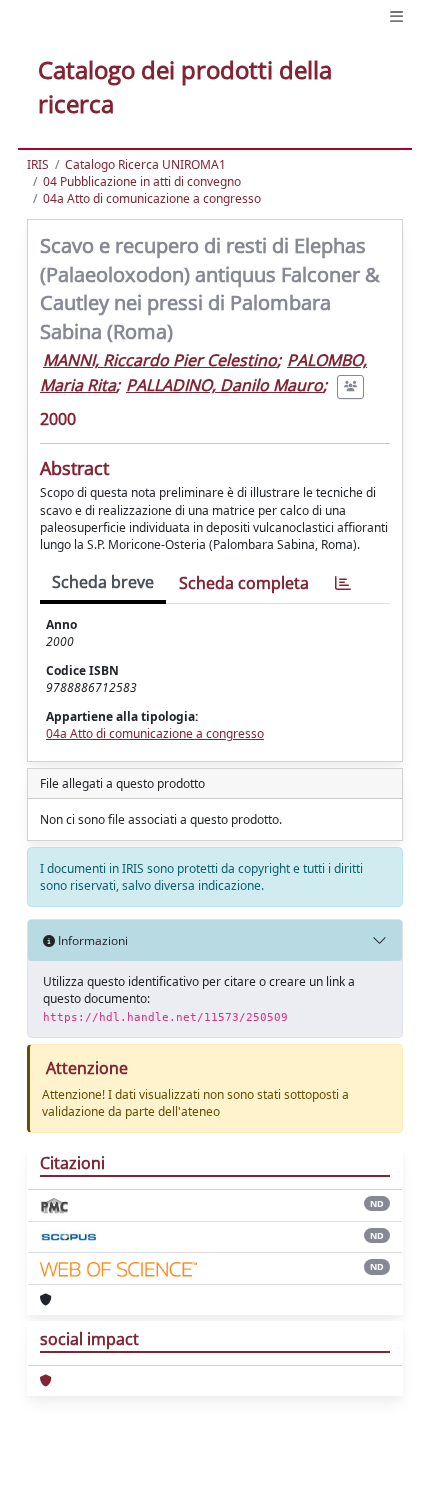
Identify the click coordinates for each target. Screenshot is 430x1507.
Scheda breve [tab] (103, 582)
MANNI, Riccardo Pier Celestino (160, 360)
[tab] (343, 583)
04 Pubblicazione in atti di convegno (142, 181)
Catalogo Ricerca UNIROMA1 (145, 164)
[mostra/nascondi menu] (396, 16)
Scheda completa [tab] (244, 583)
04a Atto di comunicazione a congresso (152, 198)
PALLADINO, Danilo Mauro (224, 385)
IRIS (38, 164)
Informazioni (91, 940)
